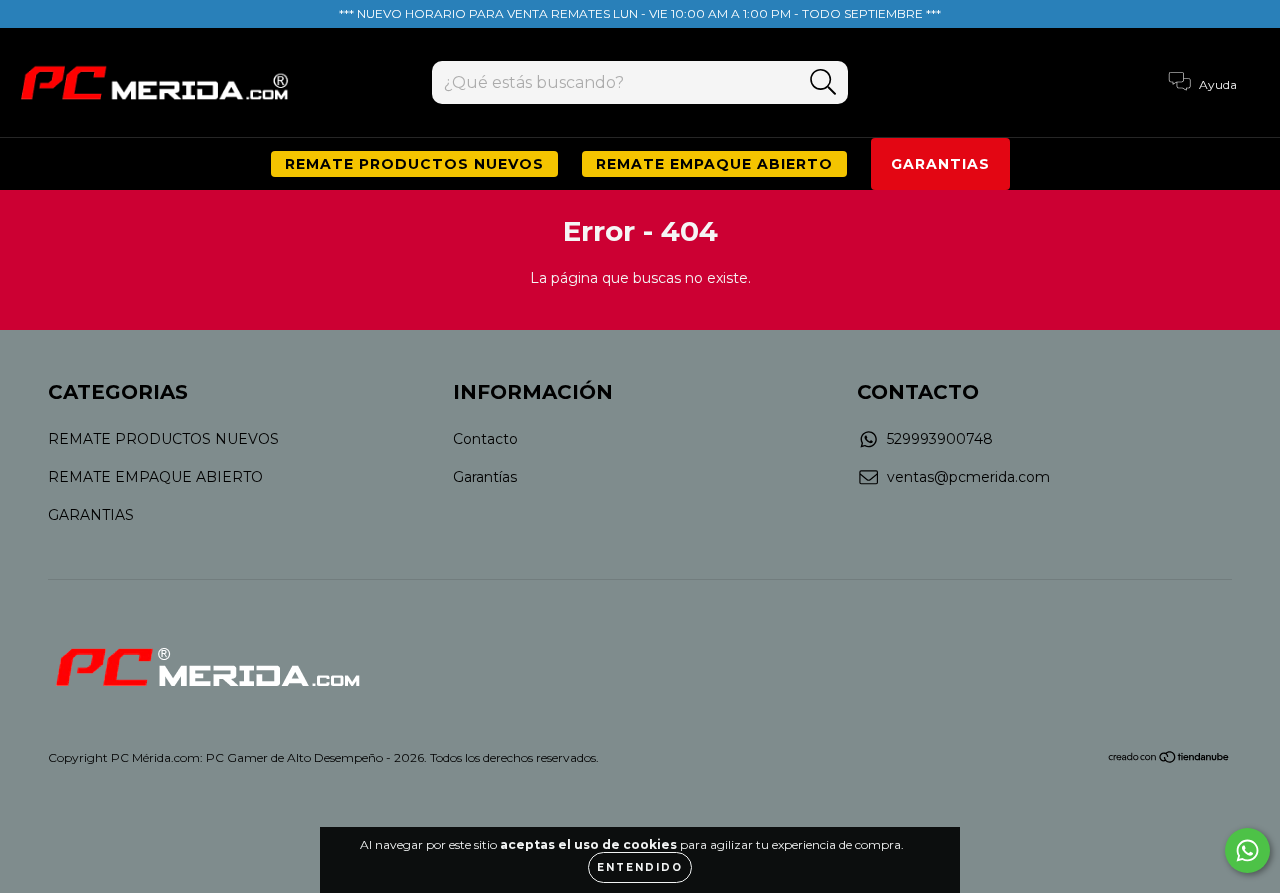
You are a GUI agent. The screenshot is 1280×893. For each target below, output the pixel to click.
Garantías (485, 477)
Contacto (485, 439)
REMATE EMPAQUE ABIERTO (714, 164)
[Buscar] (823, 82)
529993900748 (940, 439)
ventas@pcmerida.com (968, 477)
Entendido (640, 867)
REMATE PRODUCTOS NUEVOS (414, 164)
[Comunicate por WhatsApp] (1247, 850)
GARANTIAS (940, 164)
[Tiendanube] (1169, 759)
